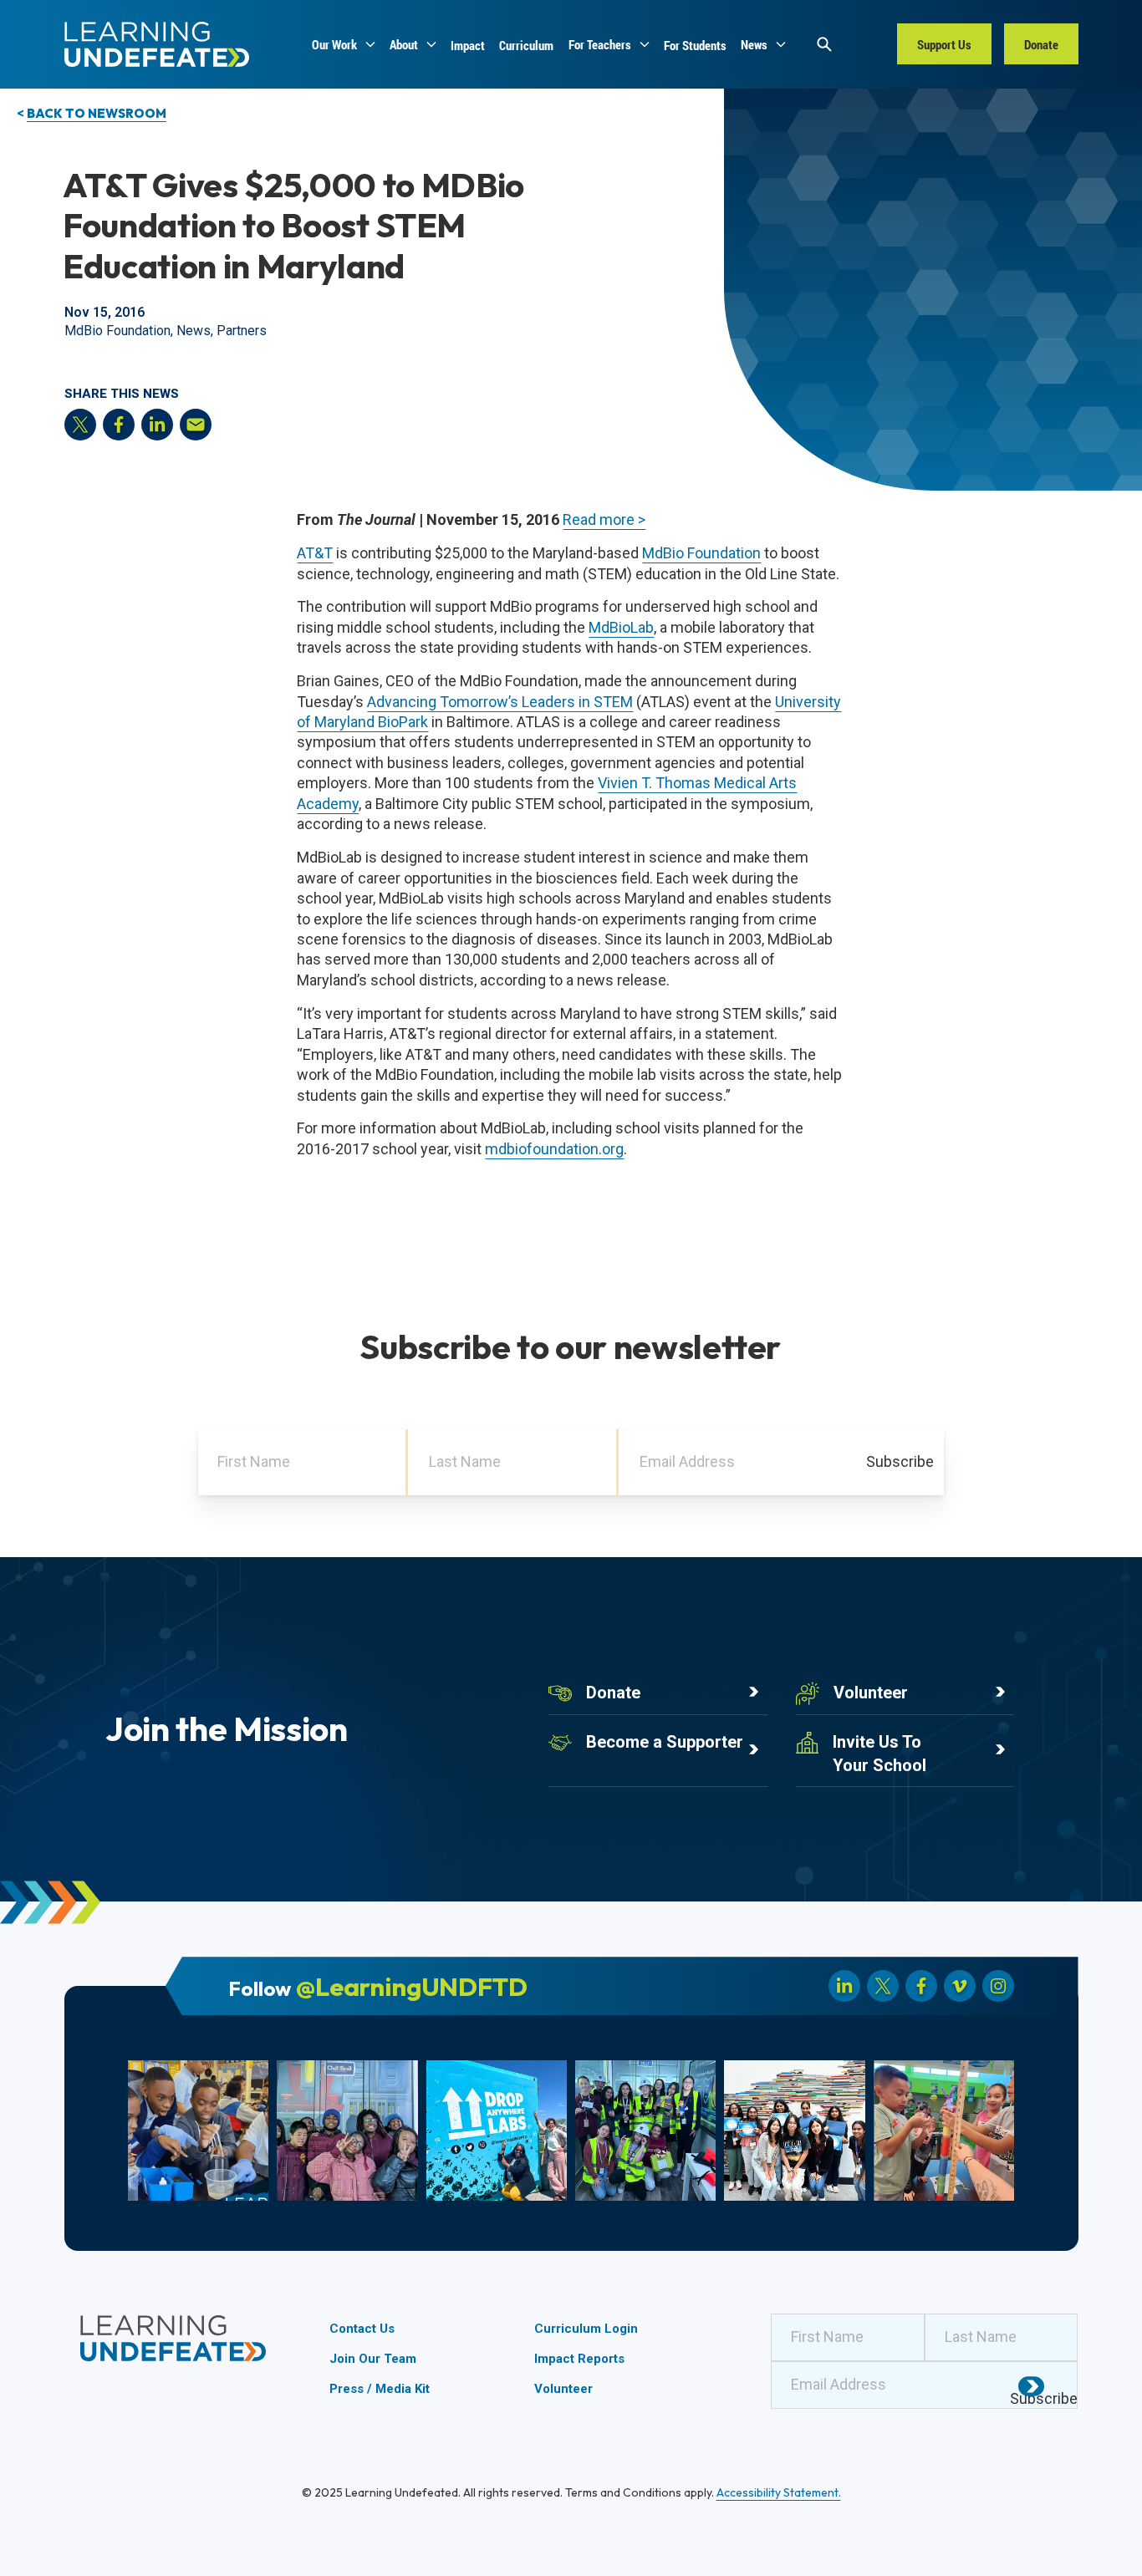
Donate (613, 1693)
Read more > (604, 519)
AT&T (315, 553)
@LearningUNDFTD (412, 1986)
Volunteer (871, 1693)
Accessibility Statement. (779, 2492)
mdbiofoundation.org (554, 1149)
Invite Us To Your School (879, 1753)
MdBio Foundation (701, 553)
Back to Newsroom (97, 113)
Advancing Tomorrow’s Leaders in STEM (500, 702)
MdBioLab (621, 627)
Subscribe (900, 1461)
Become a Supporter (665, 1742)
